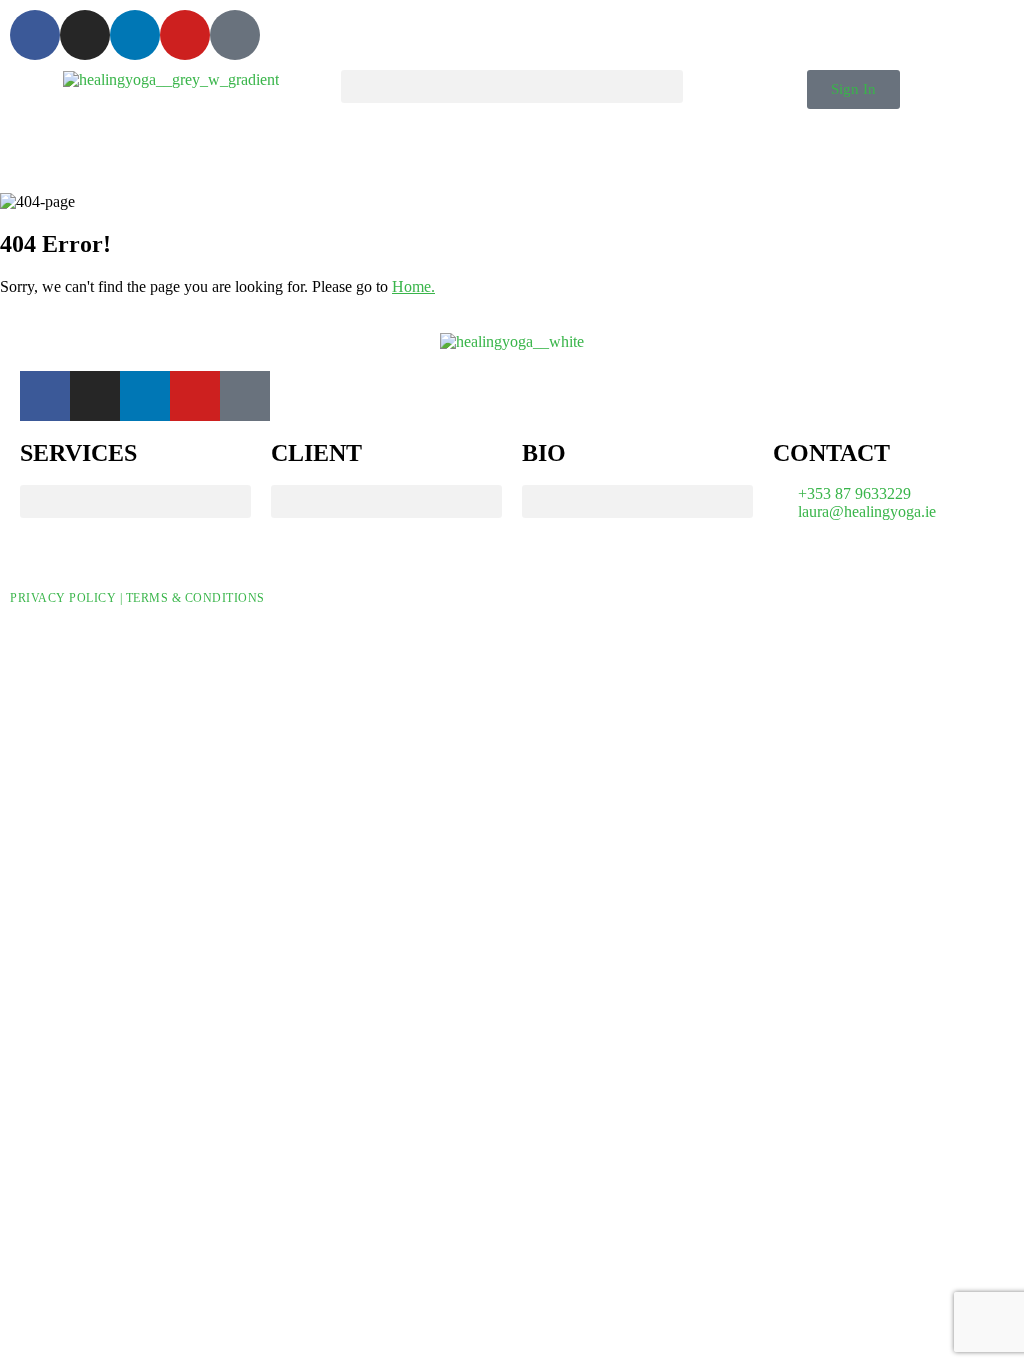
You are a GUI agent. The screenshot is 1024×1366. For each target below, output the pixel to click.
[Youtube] (185, 35)
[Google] (235, 35)
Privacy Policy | (68, 598)
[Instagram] (85, 35)
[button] (511, 86)
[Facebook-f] (35, 35)
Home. (413, 286)
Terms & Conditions (195, 598)
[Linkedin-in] (135, 35)
